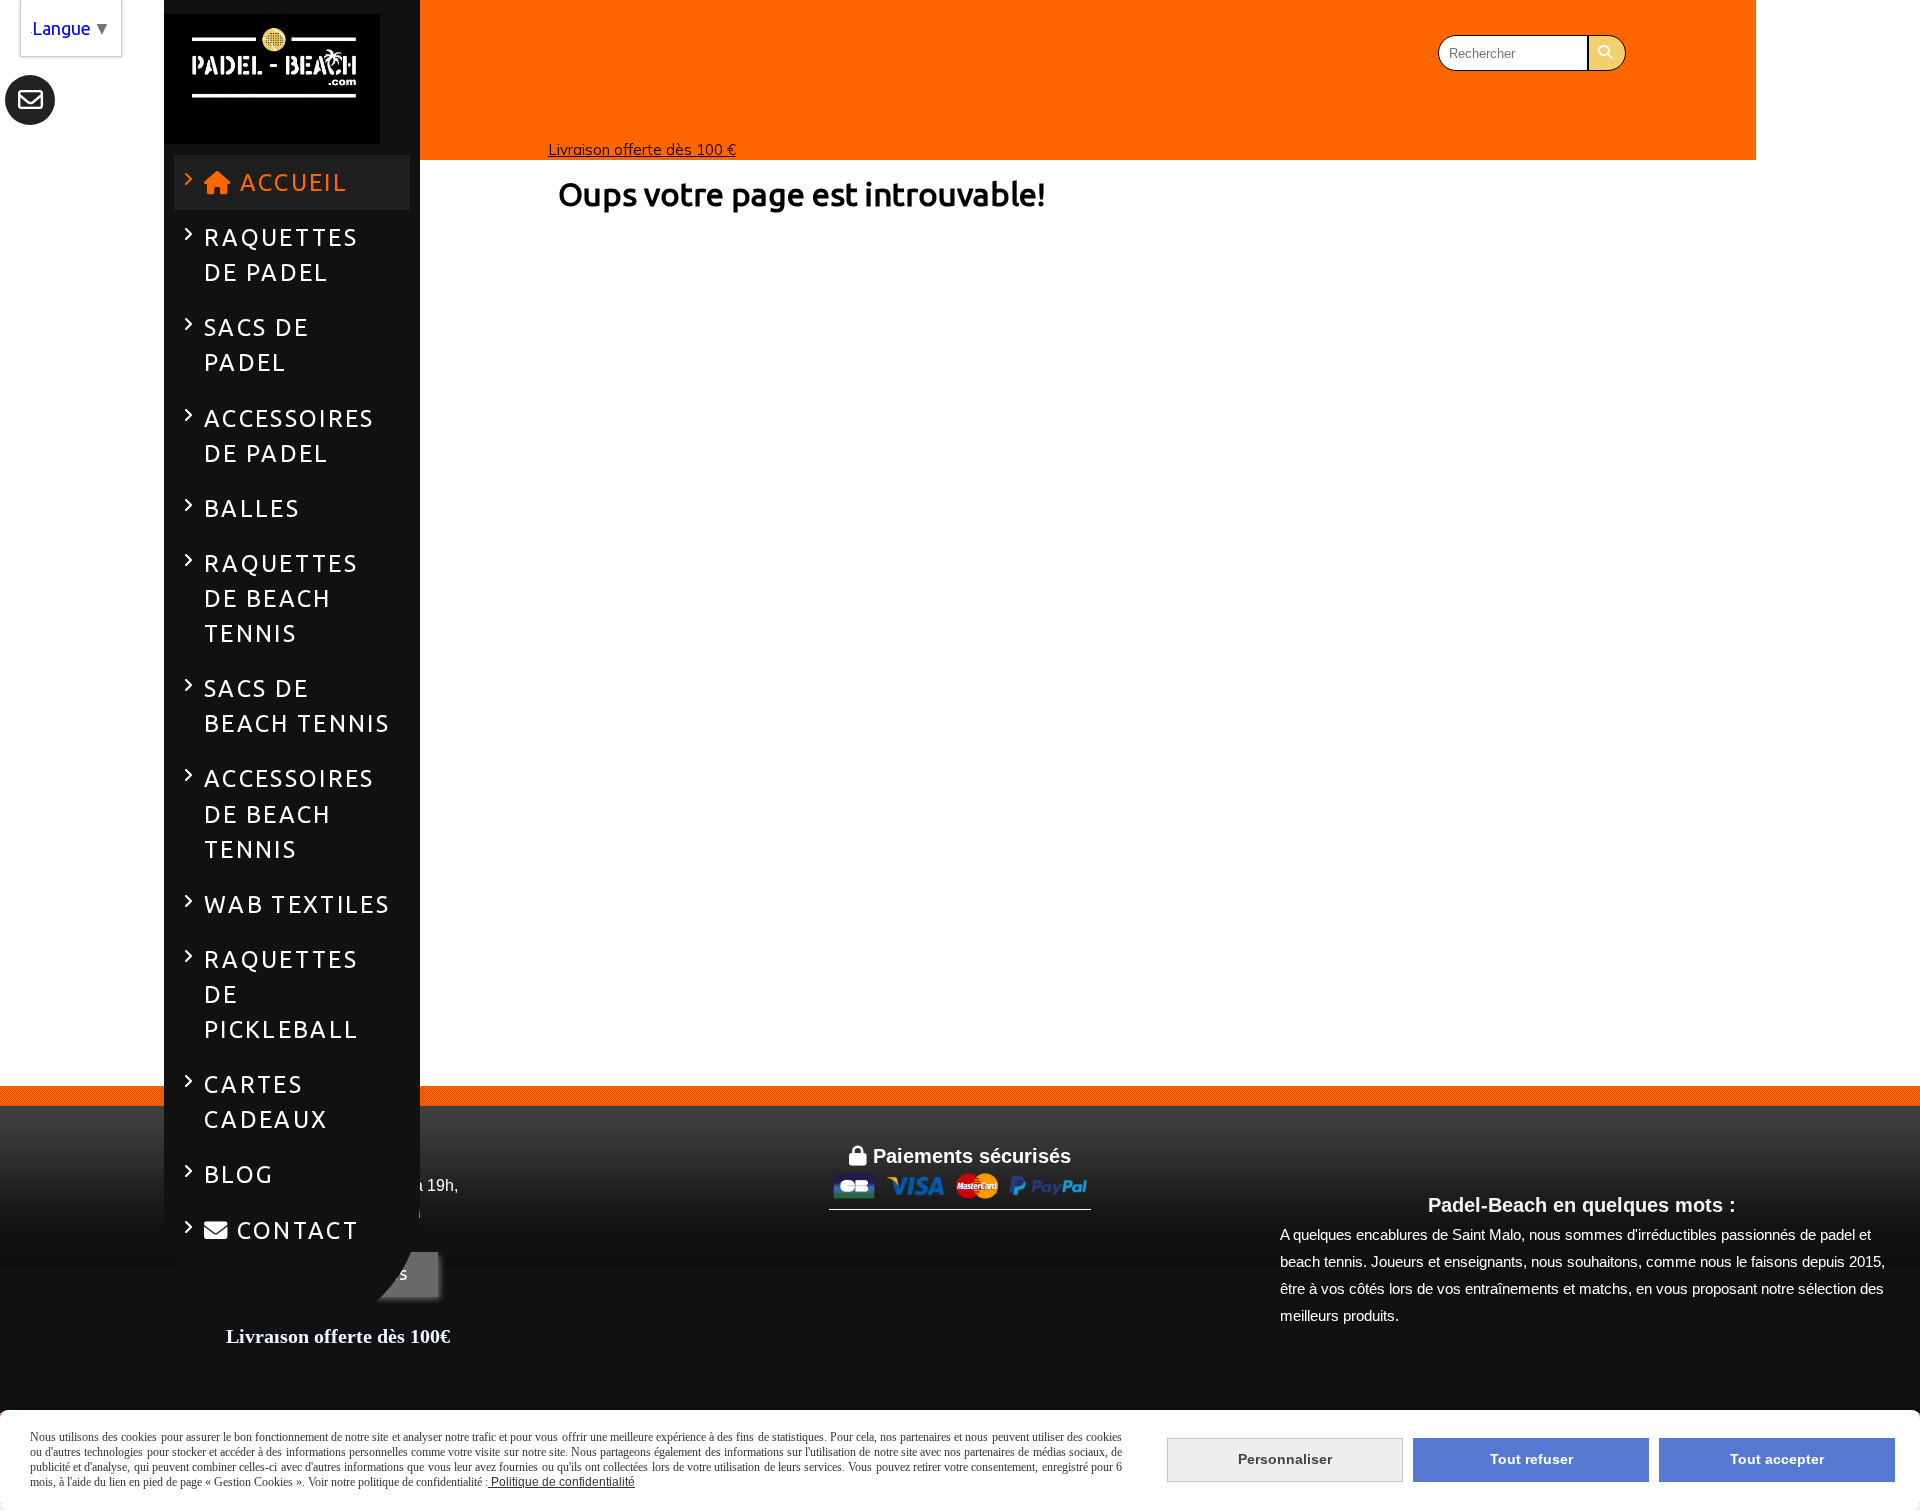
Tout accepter (1777, 1459)
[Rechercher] (1607, 53)
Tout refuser (1531, 1459)
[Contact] (30, 100)
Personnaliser (1285, 1459)
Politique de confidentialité (561, 1482)
